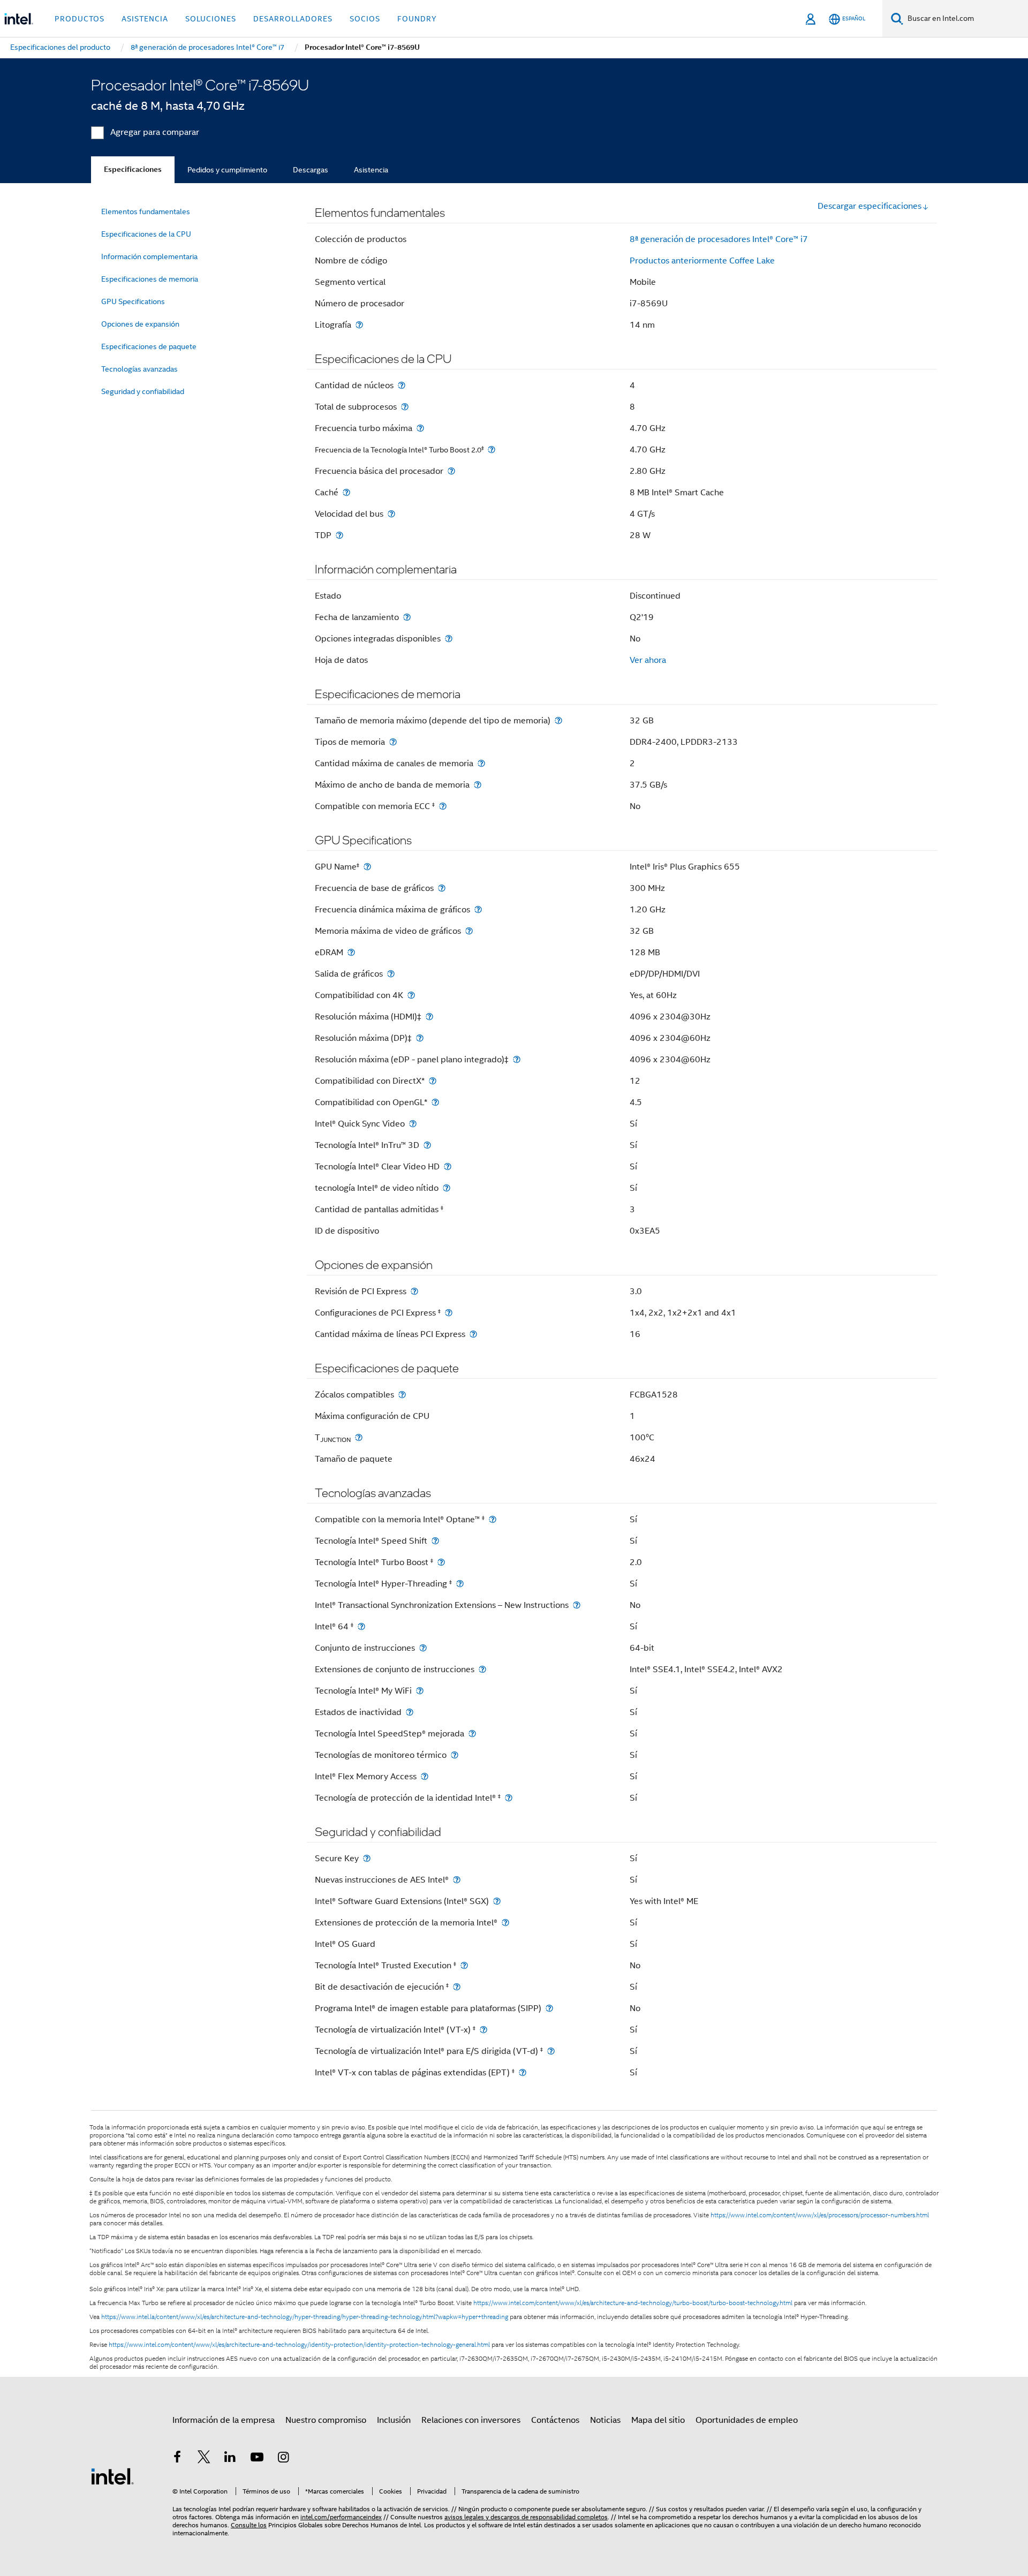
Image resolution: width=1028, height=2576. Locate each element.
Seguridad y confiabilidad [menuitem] (143, 391)
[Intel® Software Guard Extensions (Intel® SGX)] (497, 1901)
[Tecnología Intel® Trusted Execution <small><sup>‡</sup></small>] (464, 1965)
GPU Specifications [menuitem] (133, 301)
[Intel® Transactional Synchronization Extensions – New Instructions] (577, 1605)
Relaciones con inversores (471, 2420)
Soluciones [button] (211, 19)
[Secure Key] (367, 1858)
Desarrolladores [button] (293, 19)
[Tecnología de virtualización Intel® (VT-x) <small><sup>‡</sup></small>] (483, 2030)
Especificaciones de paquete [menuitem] (149, 346)
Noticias (605, 2420)
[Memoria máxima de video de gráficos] (469, 931)
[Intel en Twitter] (204, 2459)
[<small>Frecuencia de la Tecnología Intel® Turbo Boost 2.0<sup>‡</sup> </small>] (492, 450)
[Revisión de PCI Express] (414, 1291)
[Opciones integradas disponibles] (449, 639)
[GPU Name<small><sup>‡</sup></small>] (367, 867)
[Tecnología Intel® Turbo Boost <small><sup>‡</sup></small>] (441, 1562)
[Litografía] (359, 325)
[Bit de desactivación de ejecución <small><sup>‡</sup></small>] (457, 1987)
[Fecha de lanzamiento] (407, 617)
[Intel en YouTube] (257, 2459)
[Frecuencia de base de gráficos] (442, 888)
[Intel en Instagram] (283, 2459)
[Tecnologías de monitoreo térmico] (455, 1755)
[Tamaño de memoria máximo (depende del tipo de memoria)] (558, 720)
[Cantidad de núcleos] (402, 385)
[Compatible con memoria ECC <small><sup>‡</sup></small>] (443, 806)
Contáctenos (555, 2420)
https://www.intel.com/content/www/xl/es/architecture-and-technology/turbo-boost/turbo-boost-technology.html (633, 2303)
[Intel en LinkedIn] (230, 2459)
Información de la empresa (224, 2420)
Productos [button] (80, 19)
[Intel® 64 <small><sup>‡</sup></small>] (361, 1626)
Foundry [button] (417, 19)
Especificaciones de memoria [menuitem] (150, 279)
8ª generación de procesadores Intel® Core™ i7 (719, 239)
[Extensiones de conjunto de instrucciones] (482, 1669)
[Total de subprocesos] (405, 407)
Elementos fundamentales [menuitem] (146, 211)
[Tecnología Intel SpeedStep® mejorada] (472, 1733)
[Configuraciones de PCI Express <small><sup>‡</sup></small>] (449, 1313)
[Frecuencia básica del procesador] (451, 471)
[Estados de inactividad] (410, 1712)
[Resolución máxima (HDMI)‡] (429, 1017)
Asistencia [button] (145, 19)
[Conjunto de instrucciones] (423, 1648)
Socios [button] (365, 19)
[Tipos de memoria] (393, 742)
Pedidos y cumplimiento (227, 170)
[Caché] (346, 492)
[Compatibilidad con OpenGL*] (435, 1102)
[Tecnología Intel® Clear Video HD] (448, 1166)
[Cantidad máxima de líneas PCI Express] (473, 1334)
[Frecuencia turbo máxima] (420, 428)
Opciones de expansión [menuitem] (140, 324)
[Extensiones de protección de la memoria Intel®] (505, 1922)
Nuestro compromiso (326, 2420)
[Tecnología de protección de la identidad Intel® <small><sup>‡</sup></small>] (509, 1798)
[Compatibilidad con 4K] (411, 995)
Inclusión (394, 2420)
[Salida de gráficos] (391, 974)
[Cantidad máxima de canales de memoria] (481, 763)
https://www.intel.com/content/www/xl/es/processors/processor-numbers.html (820, 2215)
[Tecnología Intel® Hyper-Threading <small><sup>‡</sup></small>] (460, 1584)
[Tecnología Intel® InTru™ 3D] (427, 1145)
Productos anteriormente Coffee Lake (702, 261)
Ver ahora (648, 660)
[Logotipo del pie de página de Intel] (112, 2476)
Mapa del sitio (658, 2420)
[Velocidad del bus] (391, 514)
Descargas (311, 170)
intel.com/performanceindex (341, 2517)
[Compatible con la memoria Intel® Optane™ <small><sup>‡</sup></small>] (493, 1519)
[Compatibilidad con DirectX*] (433, 1081)
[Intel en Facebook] (177, 2459)
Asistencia (371, 170)
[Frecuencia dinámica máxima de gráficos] (478, 909)
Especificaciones (133, 169)
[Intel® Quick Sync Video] (413, 1124)
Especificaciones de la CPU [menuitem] (146, 234)
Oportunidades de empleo (747, 2420)
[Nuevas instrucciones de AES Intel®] (457, 1880)
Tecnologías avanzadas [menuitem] (139, 369)
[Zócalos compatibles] (402, 1395)
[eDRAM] (351, 952)
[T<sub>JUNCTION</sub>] (359, 1437)
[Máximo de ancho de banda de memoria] (478, 785)
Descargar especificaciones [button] (870, 206)
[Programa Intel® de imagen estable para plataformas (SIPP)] (549, 2008)
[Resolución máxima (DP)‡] (420, 1038)
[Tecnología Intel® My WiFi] (420, 1691)
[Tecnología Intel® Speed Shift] (435, 1541)
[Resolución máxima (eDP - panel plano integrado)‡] (517, 1059)
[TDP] (339, 535)
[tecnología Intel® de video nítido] (447, 1188)
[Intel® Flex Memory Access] (425, 1776)
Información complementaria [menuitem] (149, 256)
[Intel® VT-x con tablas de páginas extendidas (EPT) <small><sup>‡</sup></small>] (523, 2072)
